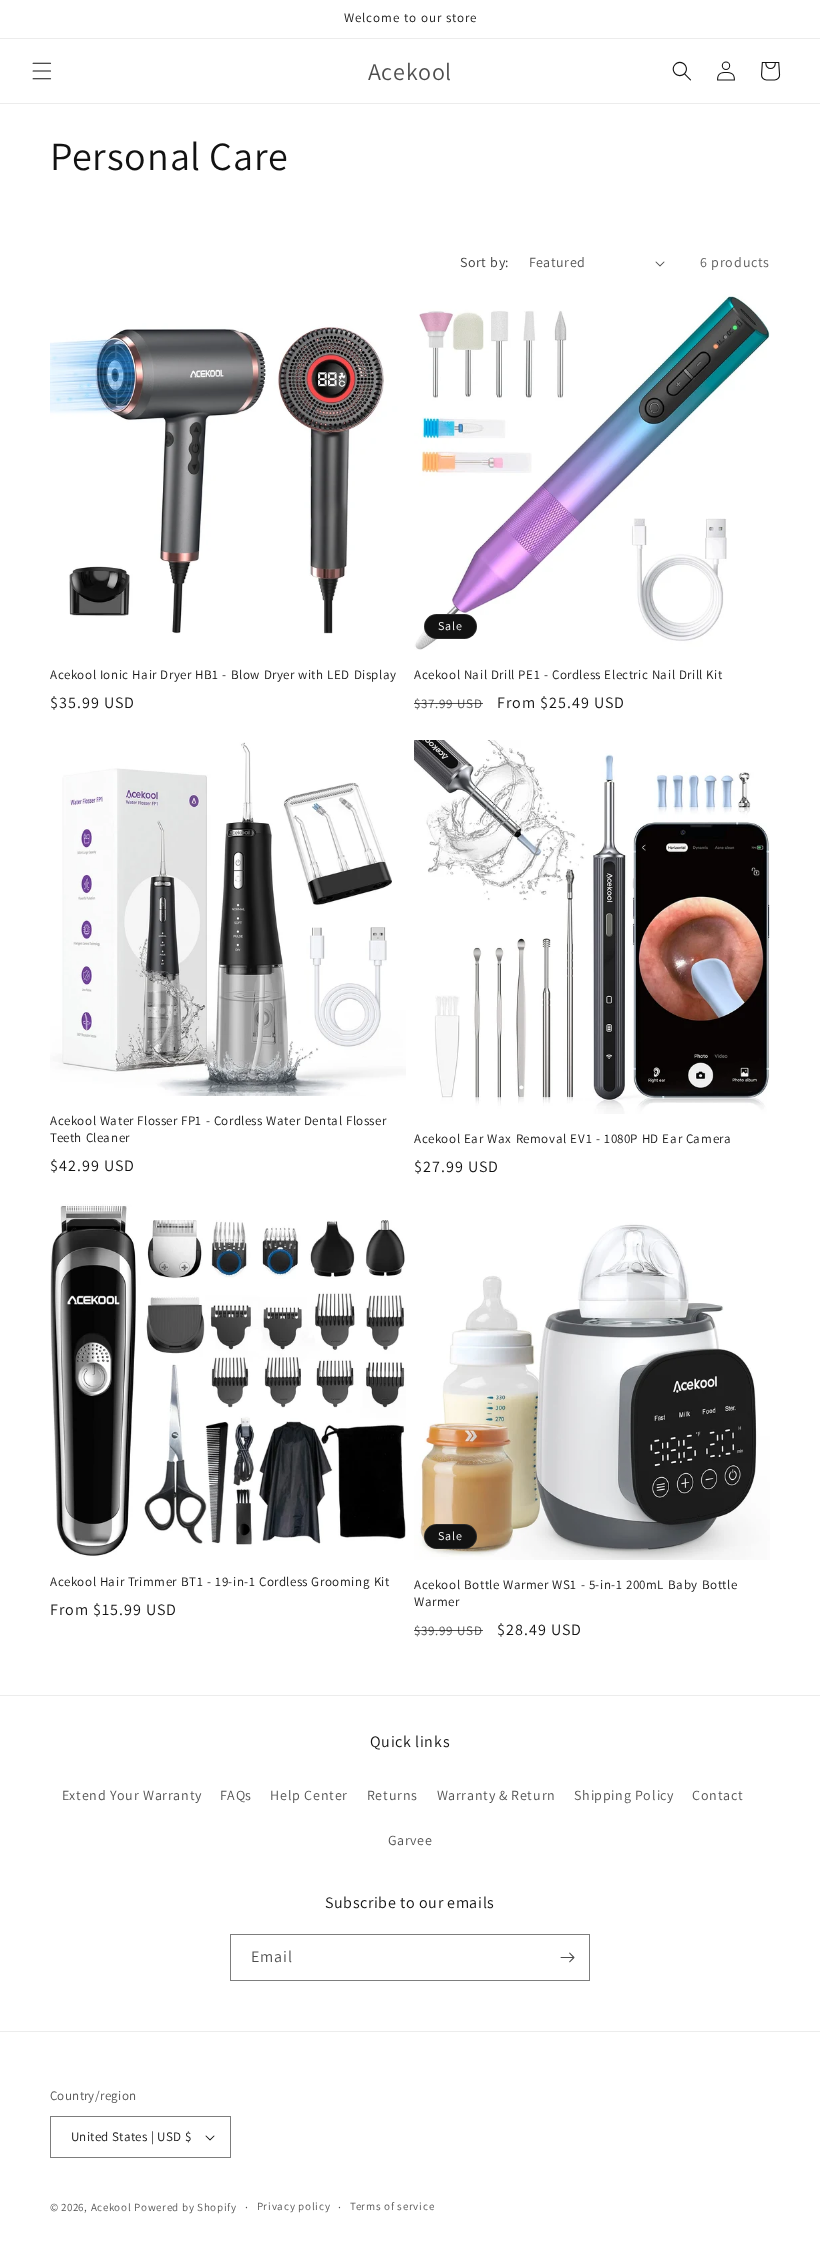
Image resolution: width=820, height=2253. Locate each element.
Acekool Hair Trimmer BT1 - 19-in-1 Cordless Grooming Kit (220, 1582)
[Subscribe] (567, 1957)
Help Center (309, 1795)
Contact (717, 1795)
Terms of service (392, 2206)
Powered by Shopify (185, 2207)
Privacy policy (294, 2206)
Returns (392, 1795)
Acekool (111, 2207)
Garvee (410, 1840)
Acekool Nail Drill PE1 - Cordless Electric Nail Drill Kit (568, 675)
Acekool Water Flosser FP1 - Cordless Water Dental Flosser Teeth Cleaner (218, 1129)
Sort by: (484, 262)
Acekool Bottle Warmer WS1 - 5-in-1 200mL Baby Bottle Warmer (575, 1593)
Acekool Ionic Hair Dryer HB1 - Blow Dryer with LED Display (223, 675)
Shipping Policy (623, 1795)
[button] (42, 71)
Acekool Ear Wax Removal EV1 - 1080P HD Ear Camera (572, 1139)
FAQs (235, 1795)
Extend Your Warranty (132, 1795)
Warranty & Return (496, 1795)
